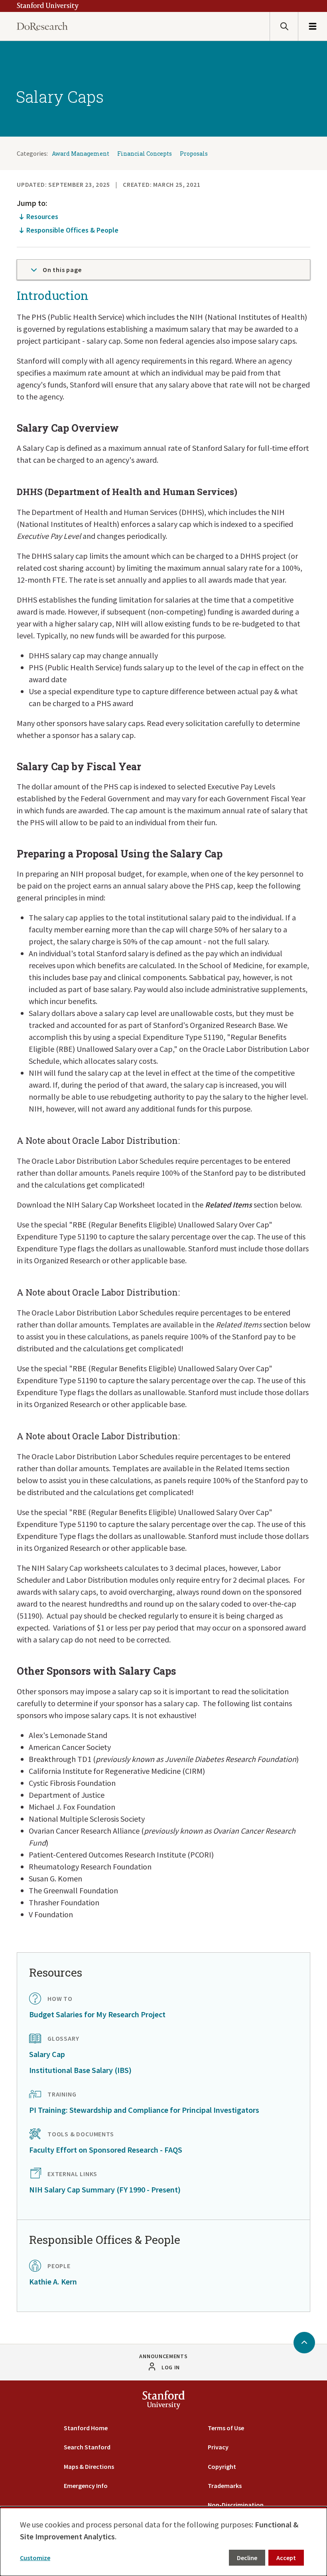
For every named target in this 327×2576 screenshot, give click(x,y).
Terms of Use (226, 2428)
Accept (286, 2558)
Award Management (81, 154)
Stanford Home (86, 2428)
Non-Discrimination (236, 2505)
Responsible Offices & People (72, 230)
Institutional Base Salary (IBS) (80, 2070)
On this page (62, 270)
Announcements (163, 2356)
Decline (247, 2558)
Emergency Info (86, 2486)
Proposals (194, 154)
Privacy (218, 2447)
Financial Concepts (145, 154)
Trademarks (225, 2486)
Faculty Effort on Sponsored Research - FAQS (106, 2150)
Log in (171, 2367)
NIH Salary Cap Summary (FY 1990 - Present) (105, 2189)
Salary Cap (47, 2054)
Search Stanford (87, 2447)
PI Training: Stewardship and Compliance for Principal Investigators (144, 2110)
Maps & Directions (89, 2466)
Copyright (222, 2466)
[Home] (42, 26)
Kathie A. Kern (53, 2281)
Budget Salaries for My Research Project (97, 2014)
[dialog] (163, 2541)
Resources (42, 216)
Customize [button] (35, 2558)
